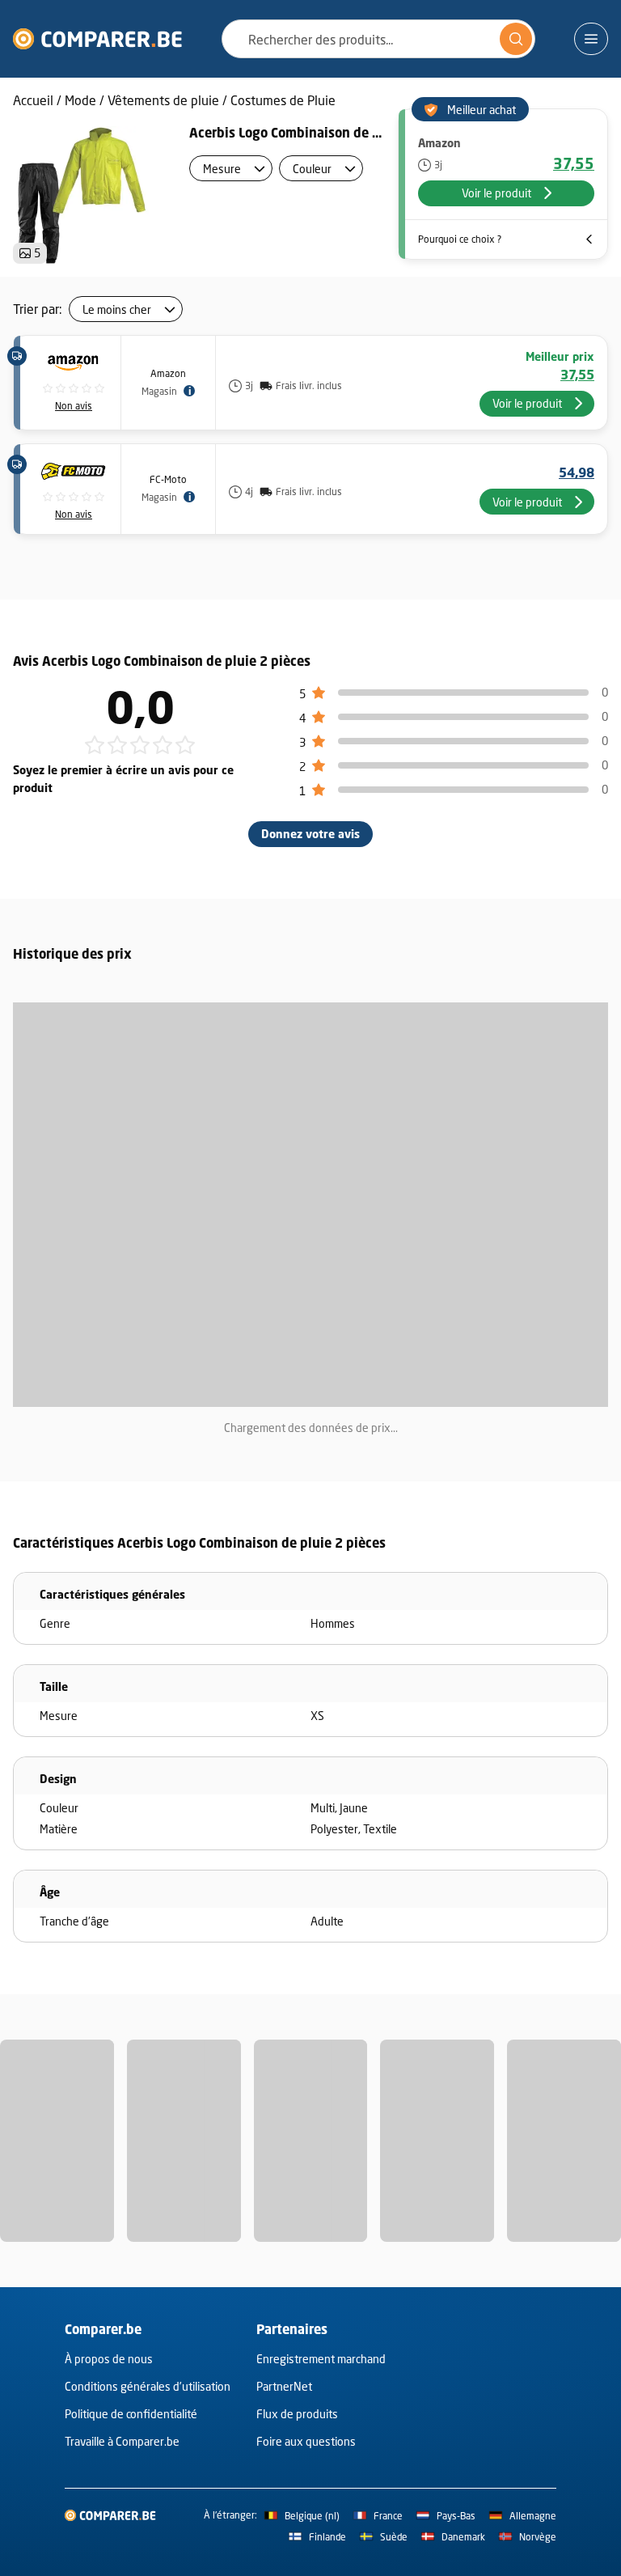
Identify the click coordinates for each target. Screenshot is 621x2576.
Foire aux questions (306, 2441)
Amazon (168, 373)
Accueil (33, 100)
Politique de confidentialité (131, 2414)
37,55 (574, 163)
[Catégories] (591, 39)
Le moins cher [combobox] (117, 309)
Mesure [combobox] (222, 169)
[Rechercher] (516, 39)
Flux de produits (297, 2414)
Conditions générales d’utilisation (148, 2386)
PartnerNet (284, 2386)
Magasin (159, 391)
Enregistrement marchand (321, 2359)
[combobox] (378, 39)
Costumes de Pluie (283, 100)
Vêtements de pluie (163, 100)
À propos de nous (109, 2359)
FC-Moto (168, 479)
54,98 (577, 472)
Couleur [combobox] (312, 169)
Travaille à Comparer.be (122, 2441)
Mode (80, 100)
